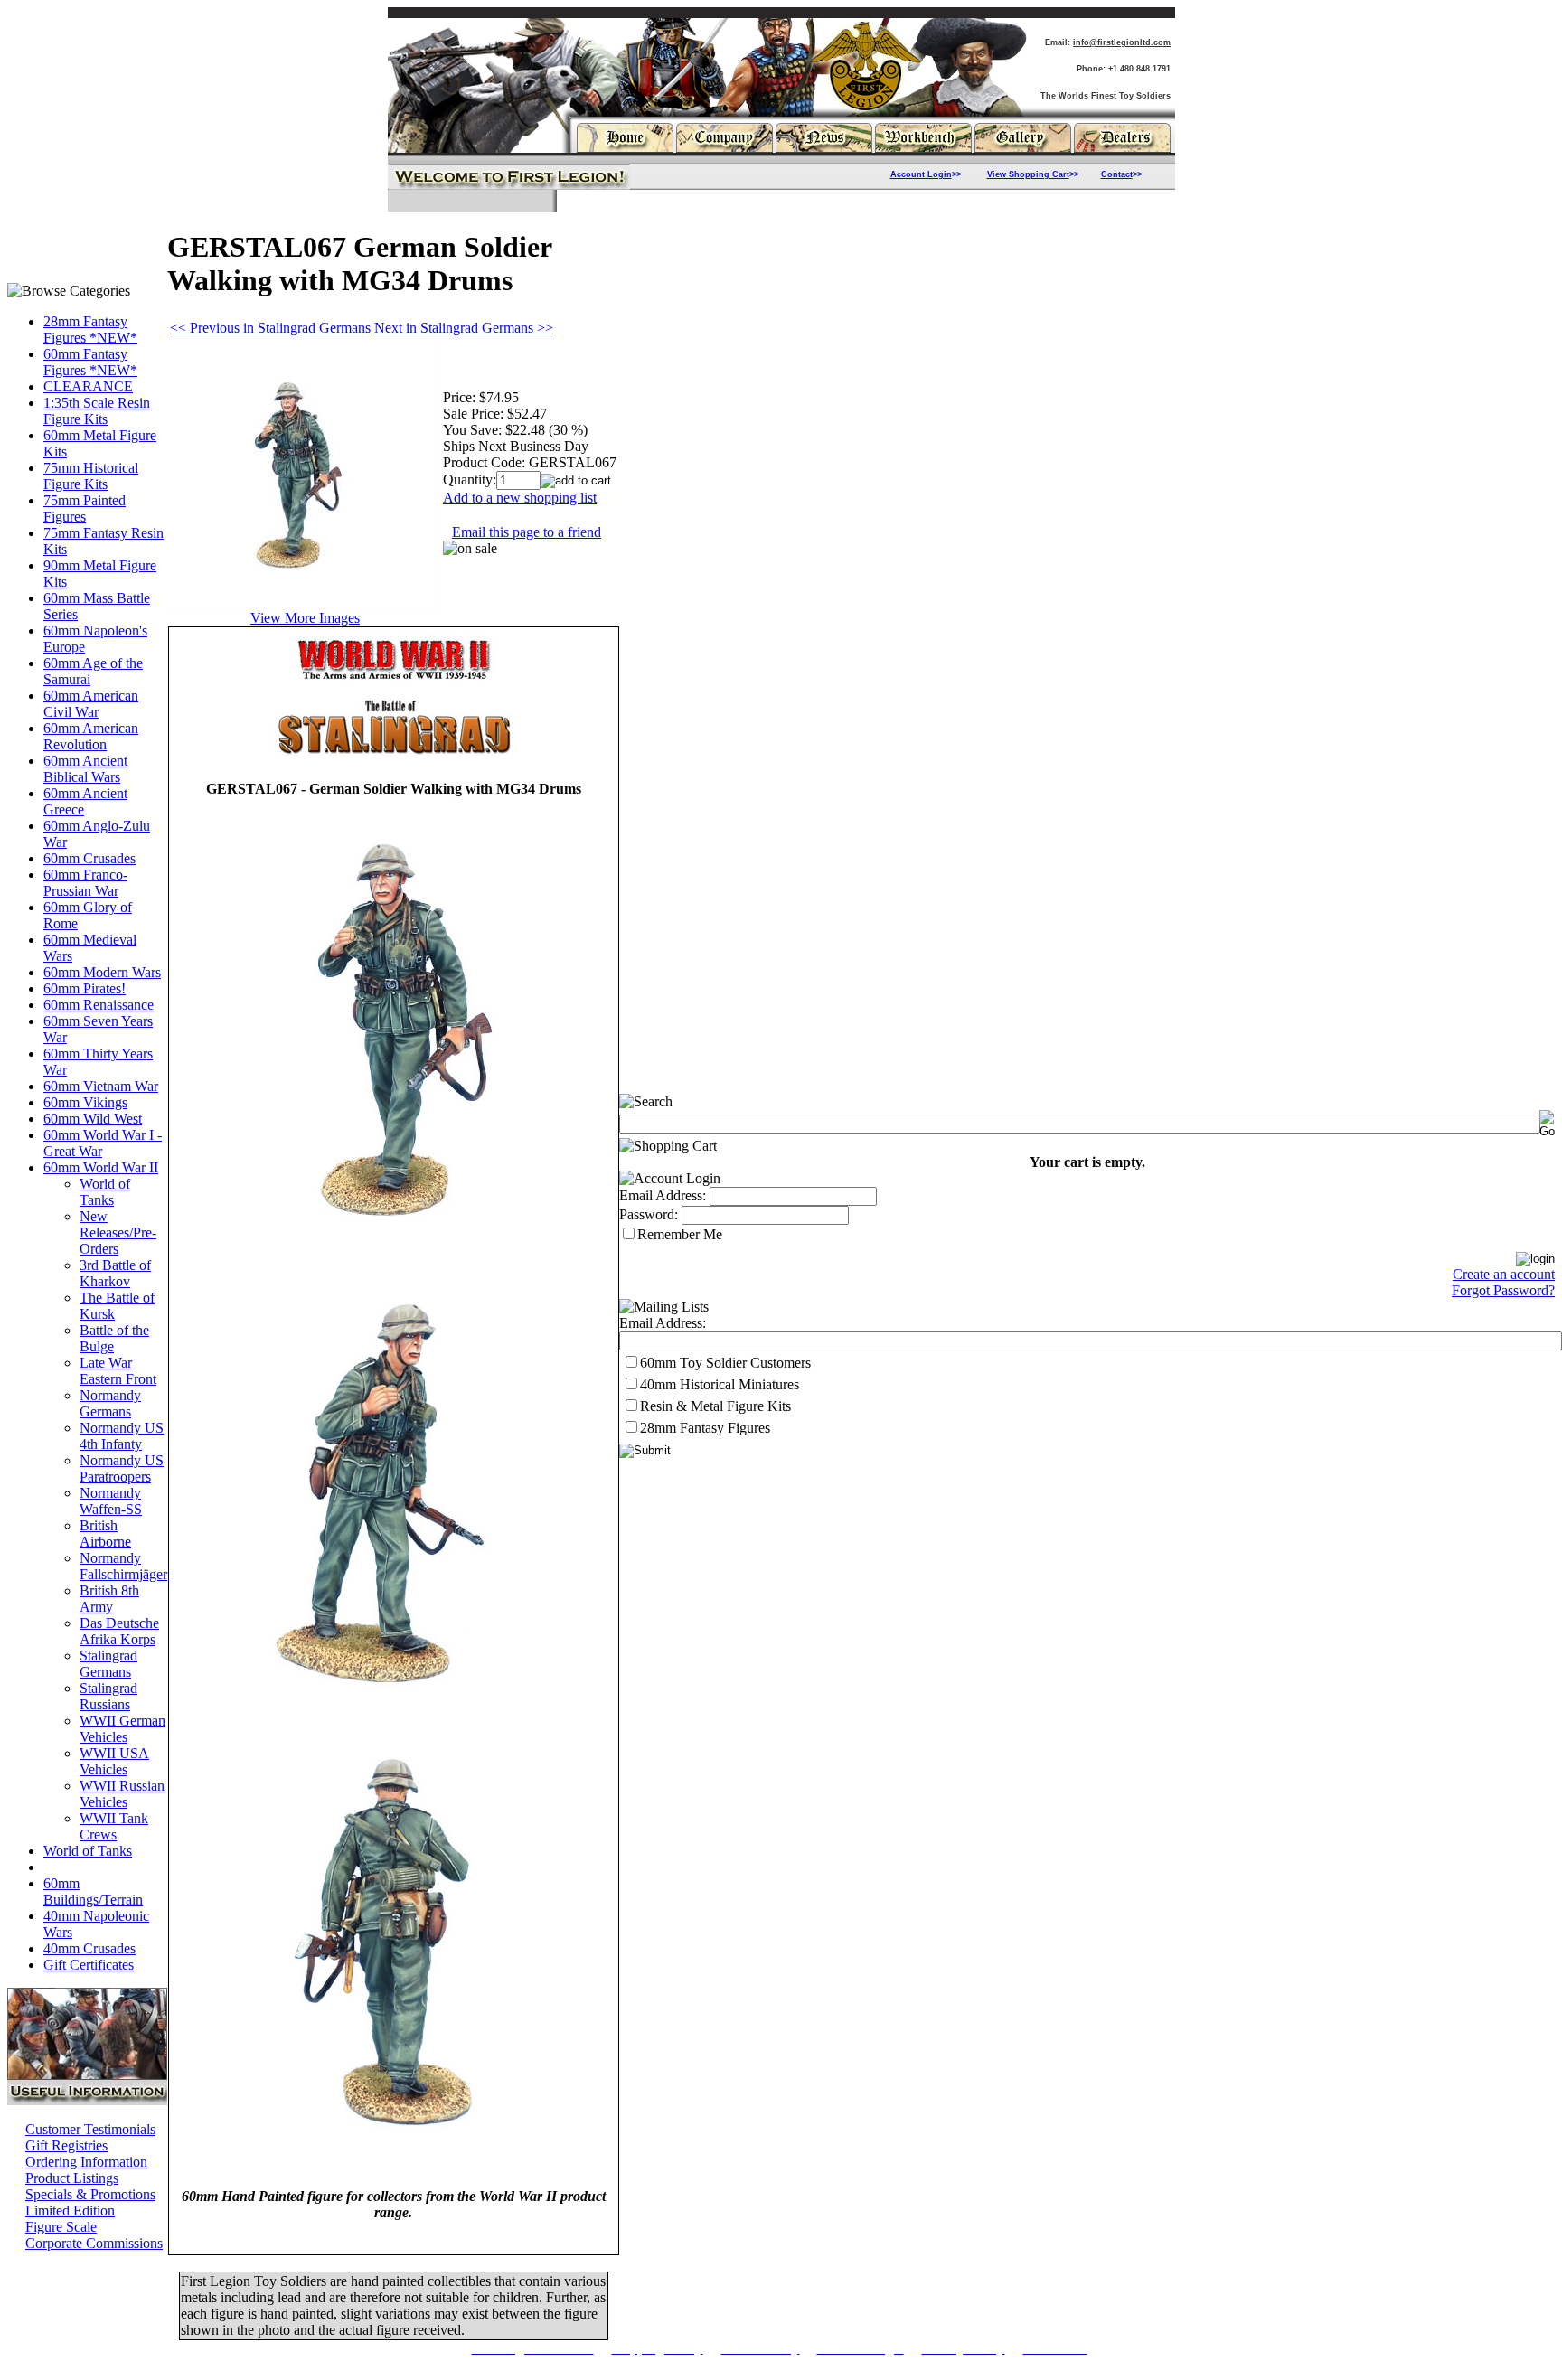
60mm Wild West (93, 1119)
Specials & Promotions (90, 2194)
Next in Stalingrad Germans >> (464, 328)
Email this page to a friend (527, 532)
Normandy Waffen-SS (111, 1501)
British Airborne (105, 1533)
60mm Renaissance (99, 1005)
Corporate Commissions (94, 2243)
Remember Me (680, 1234)
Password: (649, 1214)
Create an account (1504, 1274)
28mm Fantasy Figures (705, 1428)
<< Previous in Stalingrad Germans (270, 328)
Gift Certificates (89, 1965)
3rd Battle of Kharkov (115, 1273)
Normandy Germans (110, 1403)
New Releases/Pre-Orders (118, 1232)
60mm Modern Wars (102, 972)
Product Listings (72, 2178)
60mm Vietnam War (101, 1086)
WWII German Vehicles (122, 1729)
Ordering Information (86, 2162)
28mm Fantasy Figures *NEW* (90, 329)
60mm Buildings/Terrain (93, 1891)
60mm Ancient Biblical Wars (85, 769)
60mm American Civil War (91, 704)
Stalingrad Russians (108, 1696)
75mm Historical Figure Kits (91, 476)
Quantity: (470, 480)
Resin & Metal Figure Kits (715, 1406)
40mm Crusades (89, 1948)
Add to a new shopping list (520, 498)
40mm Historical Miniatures (720, 1384)
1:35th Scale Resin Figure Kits (97, 411)
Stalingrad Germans (108, 1664)
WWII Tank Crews (114, 1826)
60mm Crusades (89, 858)
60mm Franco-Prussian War (85, 883)
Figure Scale (61, 2227)
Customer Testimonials (90, 2129)
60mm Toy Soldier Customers (725, 1363)
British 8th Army (109, 1599)
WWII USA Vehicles (114, 1761)
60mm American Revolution (91, 736)
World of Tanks (105, 1192)
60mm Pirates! (85, 988)
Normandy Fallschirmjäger (123, 1566)
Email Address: (663, 1195)
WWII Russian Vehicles (122, 1794)
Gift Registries (66, 2145)
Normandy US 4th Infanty (122, 1436)
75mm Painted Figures (85, 508)
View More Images (305, 618)
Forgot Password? (1503, 1290)
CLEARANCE (88, 386)
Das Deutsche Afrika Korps (119, 1631)
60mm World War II (101, 1167)
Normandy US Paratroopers (122, 1468)
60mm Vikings (85, 1102)
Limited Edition (70, 2211)
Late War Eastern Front (118, 1371)
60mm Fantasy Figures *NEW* (90, 362)
